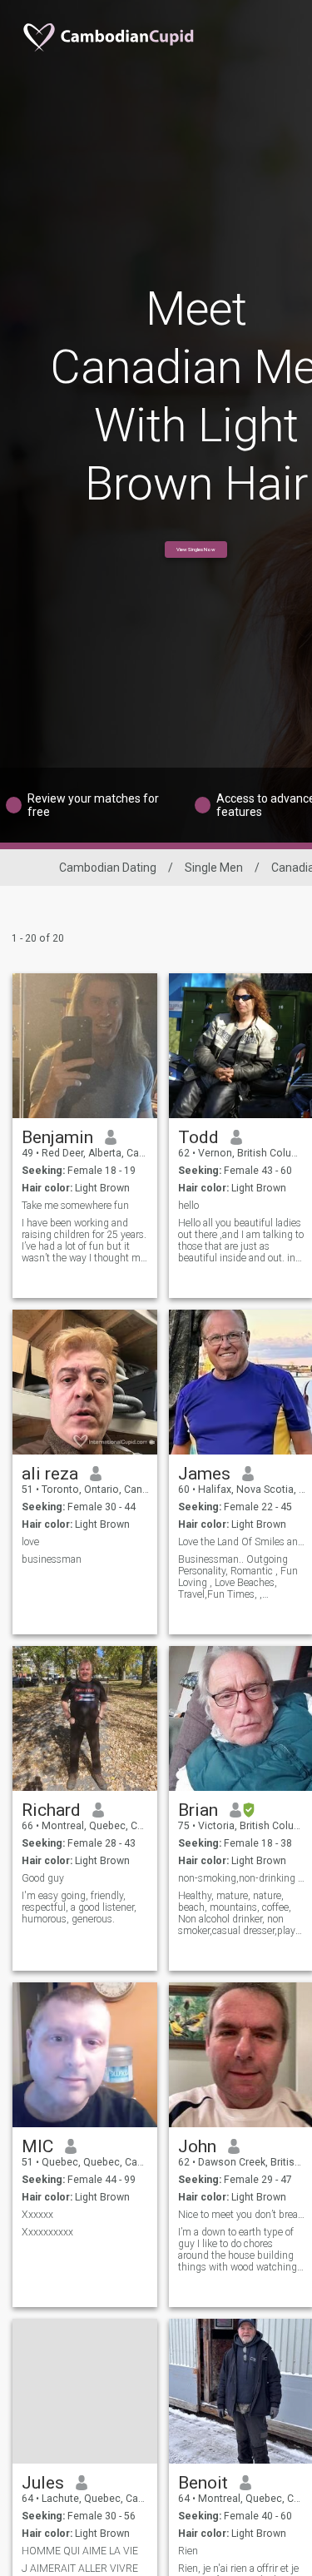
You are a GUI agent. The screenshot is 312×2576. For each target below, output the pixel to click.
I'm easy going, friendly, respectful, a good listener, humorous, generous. (79, 1907)
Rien (188, 2551)
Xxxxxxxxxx (47, 2232)
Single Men (214, 868)
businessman (52, 1559)
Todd (198, 1137)
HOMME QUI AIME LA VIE (80, 2551)
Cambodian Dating (108, 868)
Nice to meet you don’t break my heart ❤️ (242, 2215)
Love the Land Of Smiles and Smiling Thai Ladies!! (242, 1542)
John (197, 2146)
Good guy (43, 1878)
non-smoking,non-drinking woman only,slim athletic (242, 1878)
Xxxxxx (37, 2215)
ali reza (50, 1474)
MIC (37, 2146)
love (30, 1542)
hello (188, 1206)
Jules (43, 2483)
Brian (198, 1810)
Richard (51, 1810)
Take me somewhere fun (75, 1206)
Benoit (203, 2483)
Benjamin (57, 1137)
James (204, 1474)
